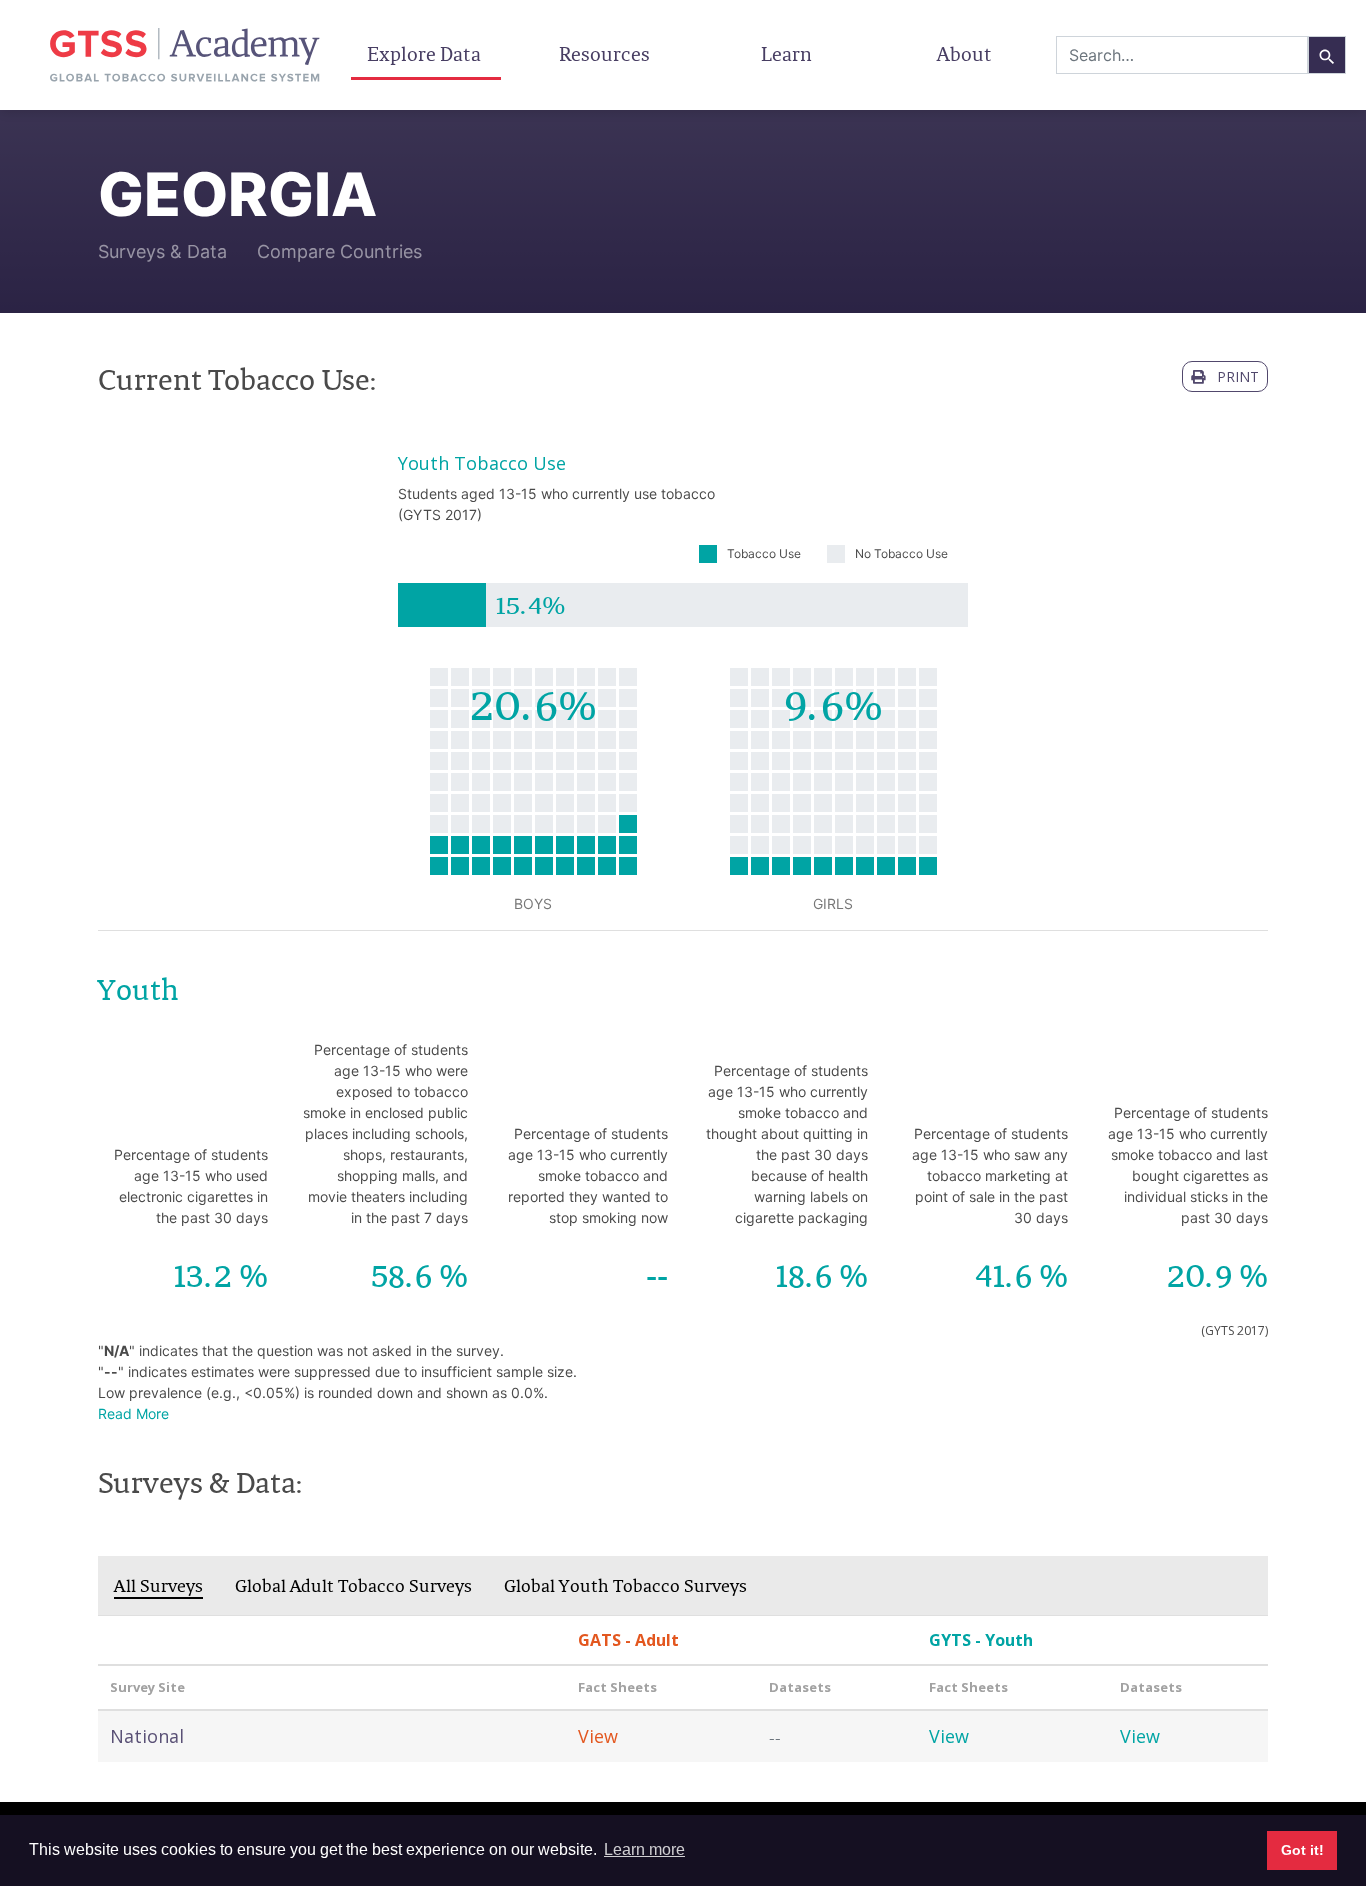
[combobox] (1182, 55)
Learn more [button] (644, 1849)
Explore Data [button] (426, 54)
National (147, 1736)
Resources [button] (606, 54)
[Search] (1327, 55)
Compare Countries (339, 251)
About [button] (966, 54)
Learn (786, 54)
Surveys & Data (162, 251)
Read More (133, 1413)
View (598, 1736)
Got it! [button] (1302, 1850)
